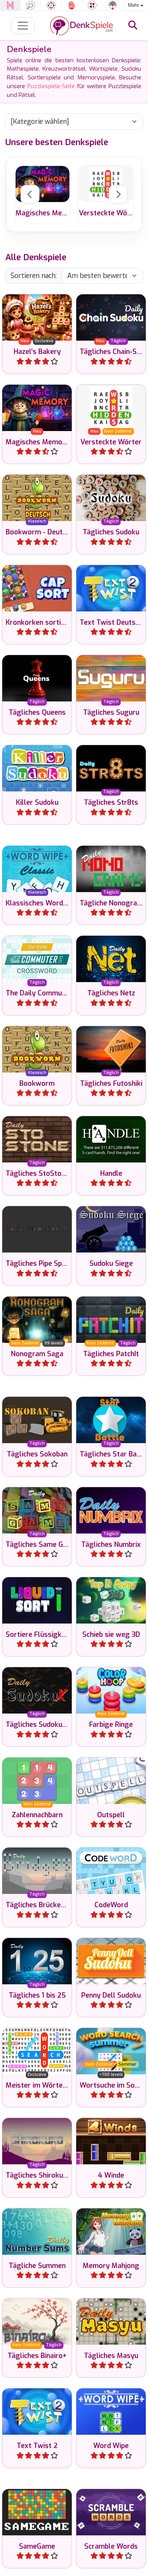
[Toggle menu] (23, 26)
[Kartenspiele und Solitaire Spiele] (92, 5)
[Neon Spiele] (10, 5)
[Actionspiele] (51, 5)
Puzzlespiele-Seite (51, 86)
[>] (118, 194)
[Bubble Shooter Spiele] (113, 5)
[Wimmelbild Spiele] (31, 5)
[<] (30, 194)
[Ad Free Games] (72, 5)
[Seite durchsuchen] (133, 25)
